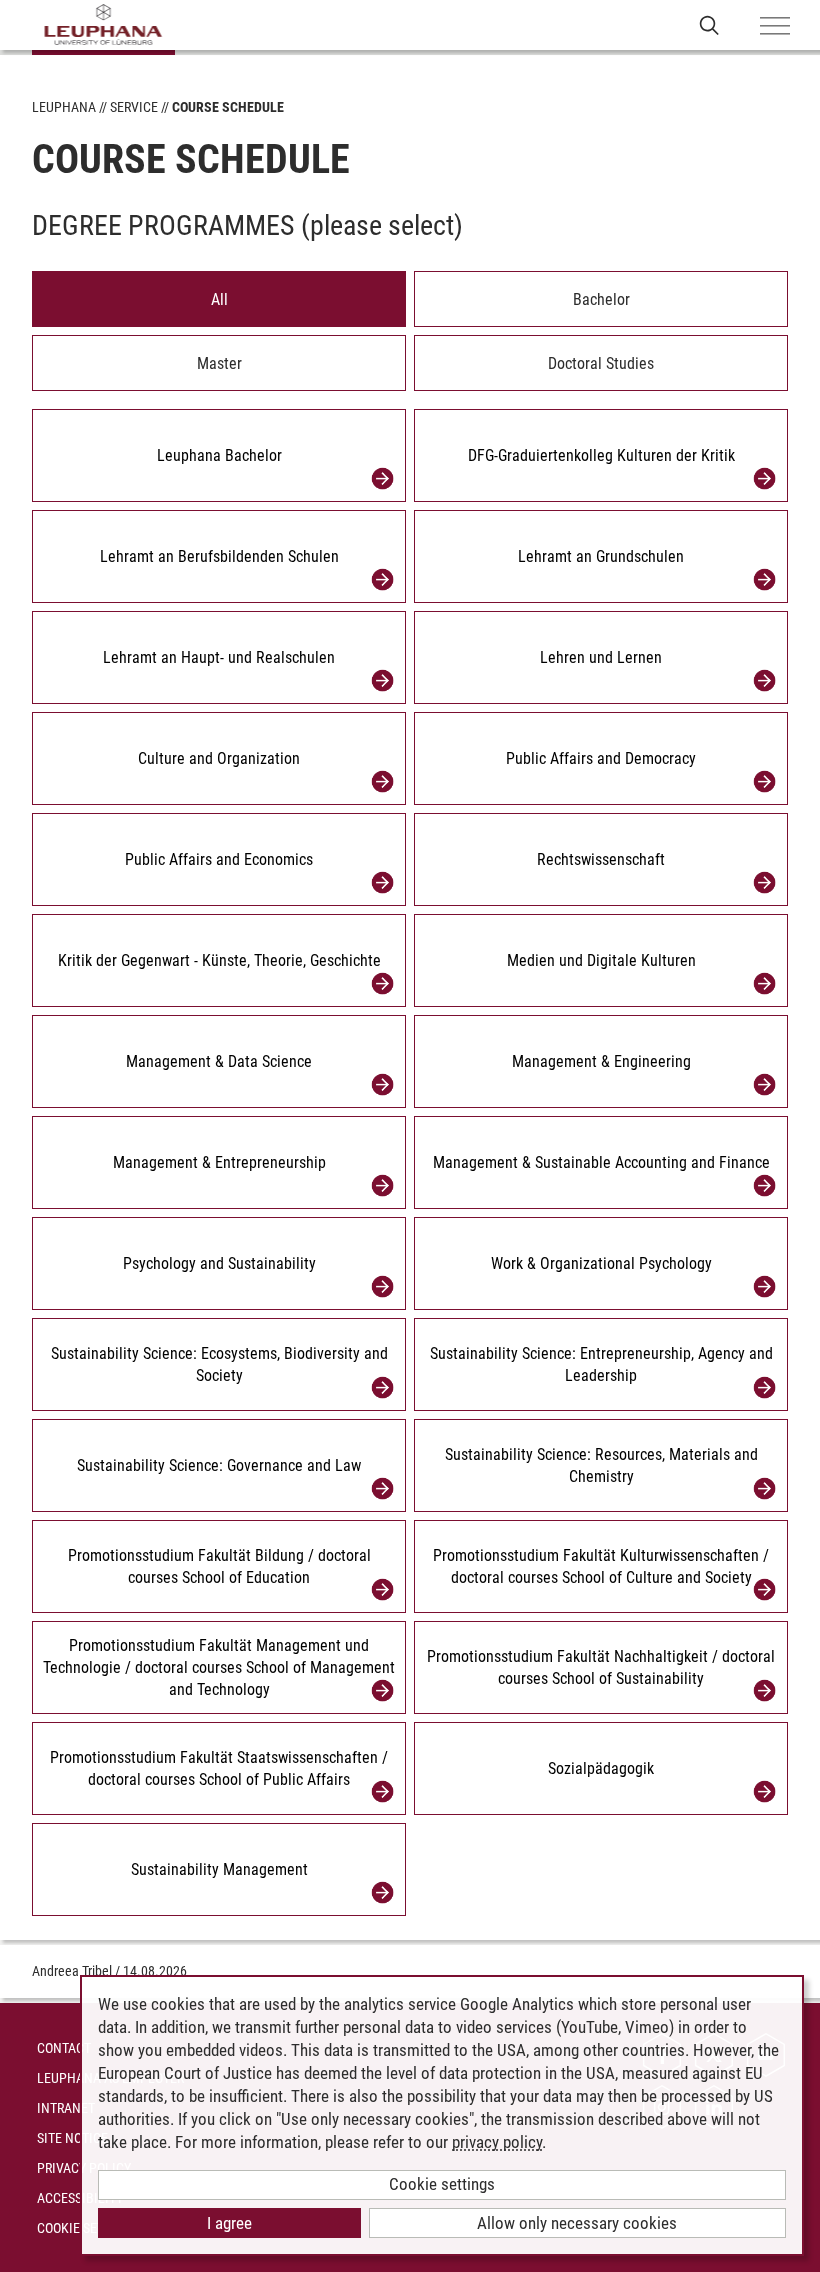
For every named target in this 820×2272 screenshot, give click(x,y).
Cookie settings (442, 2184)
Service (134, 107)
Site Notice (72, 2138)
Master (219, 363)
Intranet (66, 2108)
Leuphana (64, 107)
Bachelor (601, 299)
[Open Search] (709, 24)
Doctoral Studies (601, 363)
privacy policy (497, 2142)
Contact (64, 2048)
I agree (229, 2223)
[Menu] (775, 27)
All (219, 299)
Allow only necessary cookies (577, 2223)
